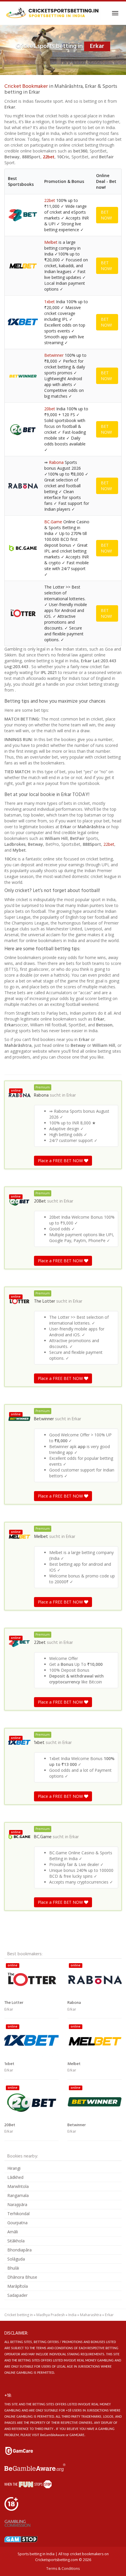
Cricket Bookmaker (26, 86)
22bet (49, 157)
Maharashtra (91, 2315)
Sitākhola (16, 2241)
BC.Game (53, 522)
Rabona (56, 462)
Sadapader (17, 2295)
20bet (50, 409)
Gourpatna (17, 2223)
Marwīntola (18, 2186)
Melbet (51, 242)
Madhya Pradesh (51, 2315)
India (72, 2315)
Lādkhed (15, 2177)
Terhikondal (18, 2214)
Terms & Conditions (63, 2569)
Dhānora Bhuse (22, 2277)
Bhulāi (13, 2268)
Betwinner (54, 355)
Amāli (13, 2232)
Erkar (71, 1095)
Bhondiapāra (19, 2250)
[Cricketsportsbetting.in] (52, 13)
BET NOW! (106, 215)
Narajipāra (17, 2204)
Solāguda (16, 2259)
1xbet (50, 302)
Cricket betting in (19, 2315)
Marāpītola (18, 2286)
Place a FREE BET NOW (61, 1161)
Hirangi (14, 2168)
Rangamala (18, 2195)
